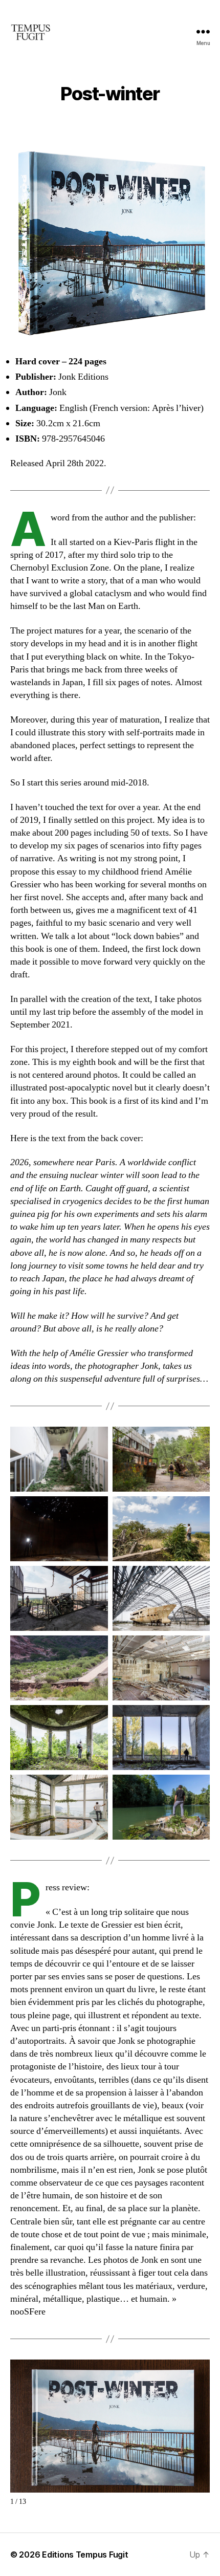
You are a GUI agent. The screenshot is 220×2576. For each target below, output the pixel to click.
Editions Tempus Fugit (85, 2555)
